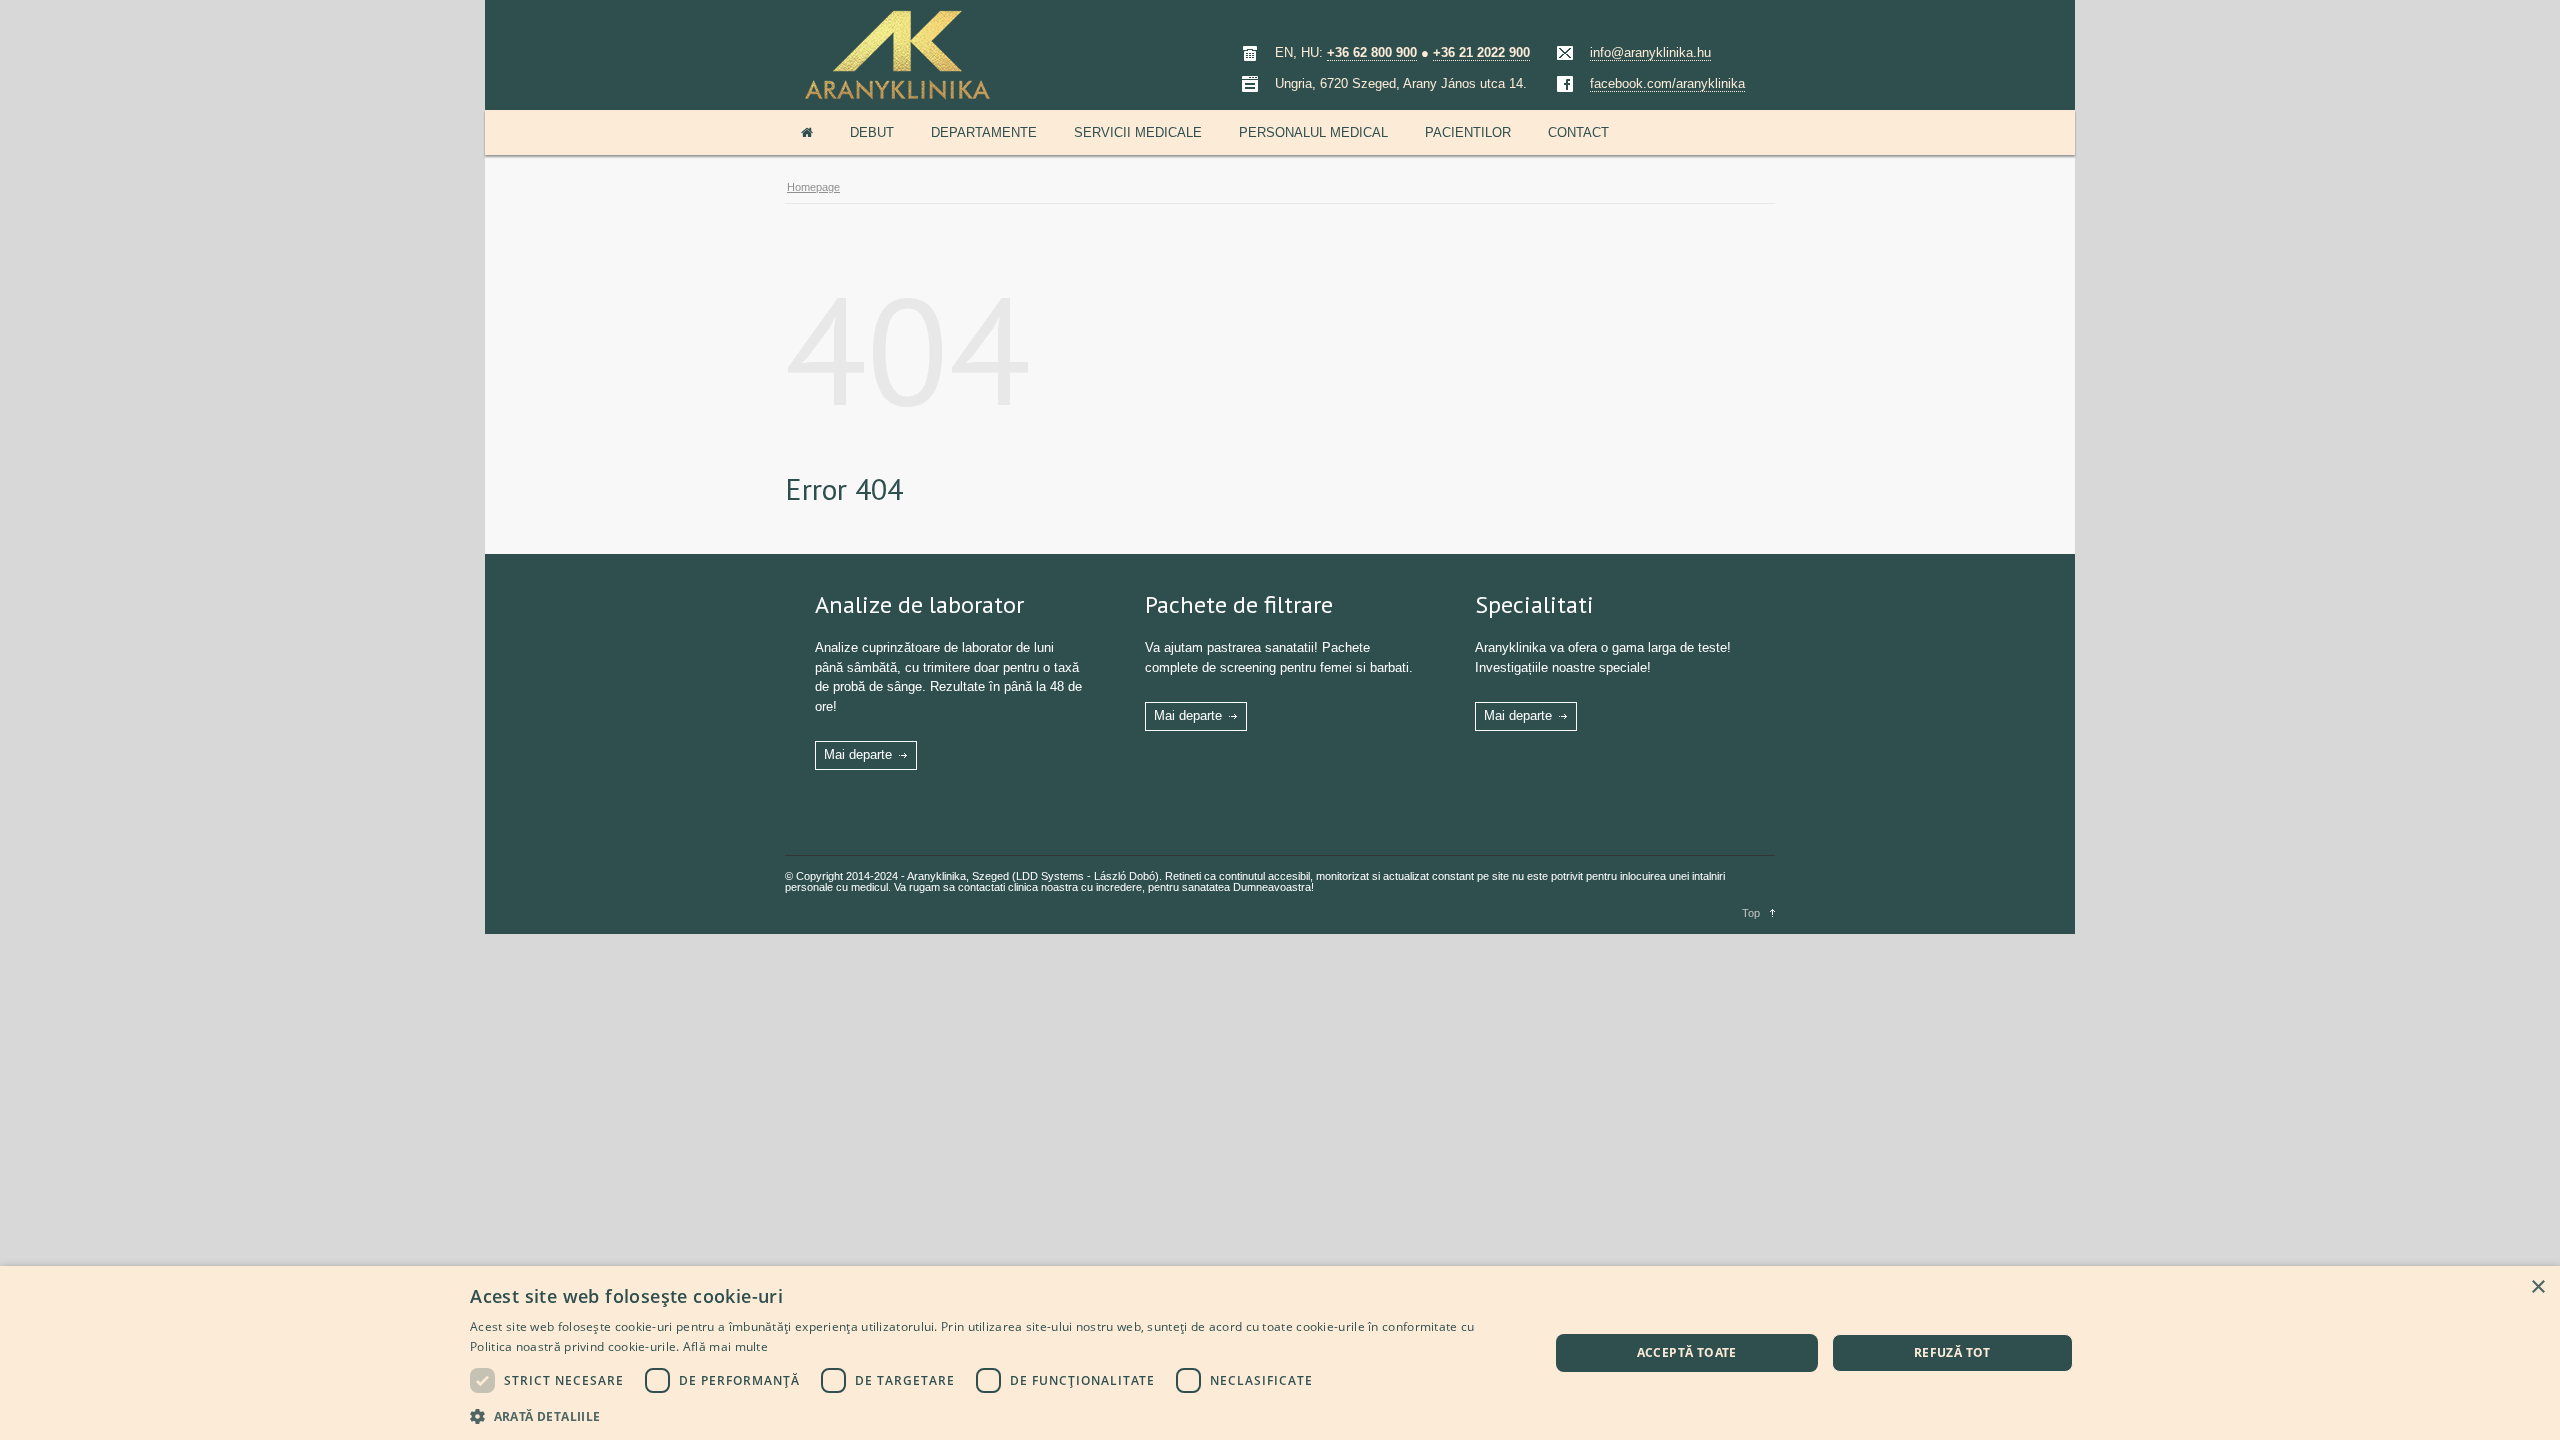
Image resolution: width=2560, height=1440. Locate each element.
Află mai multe (725, 1346)
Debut (872, 132)
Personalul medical (1313, 132)
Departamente (984, 132)
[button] (993, 1414)
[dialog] (1280, 1353)
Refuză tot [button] (1952, 1352)
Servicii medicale (1138, 132)
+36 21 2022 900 (1481, 52)
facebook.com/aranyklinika (1667, 83)
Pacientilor (1468, 132)
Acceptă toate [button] (1687, 1352)
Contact (1578, 132)
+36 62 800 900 (1372, 52)
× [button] (2537, 1287)
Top (1751, 913)
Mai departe (858, 754)
